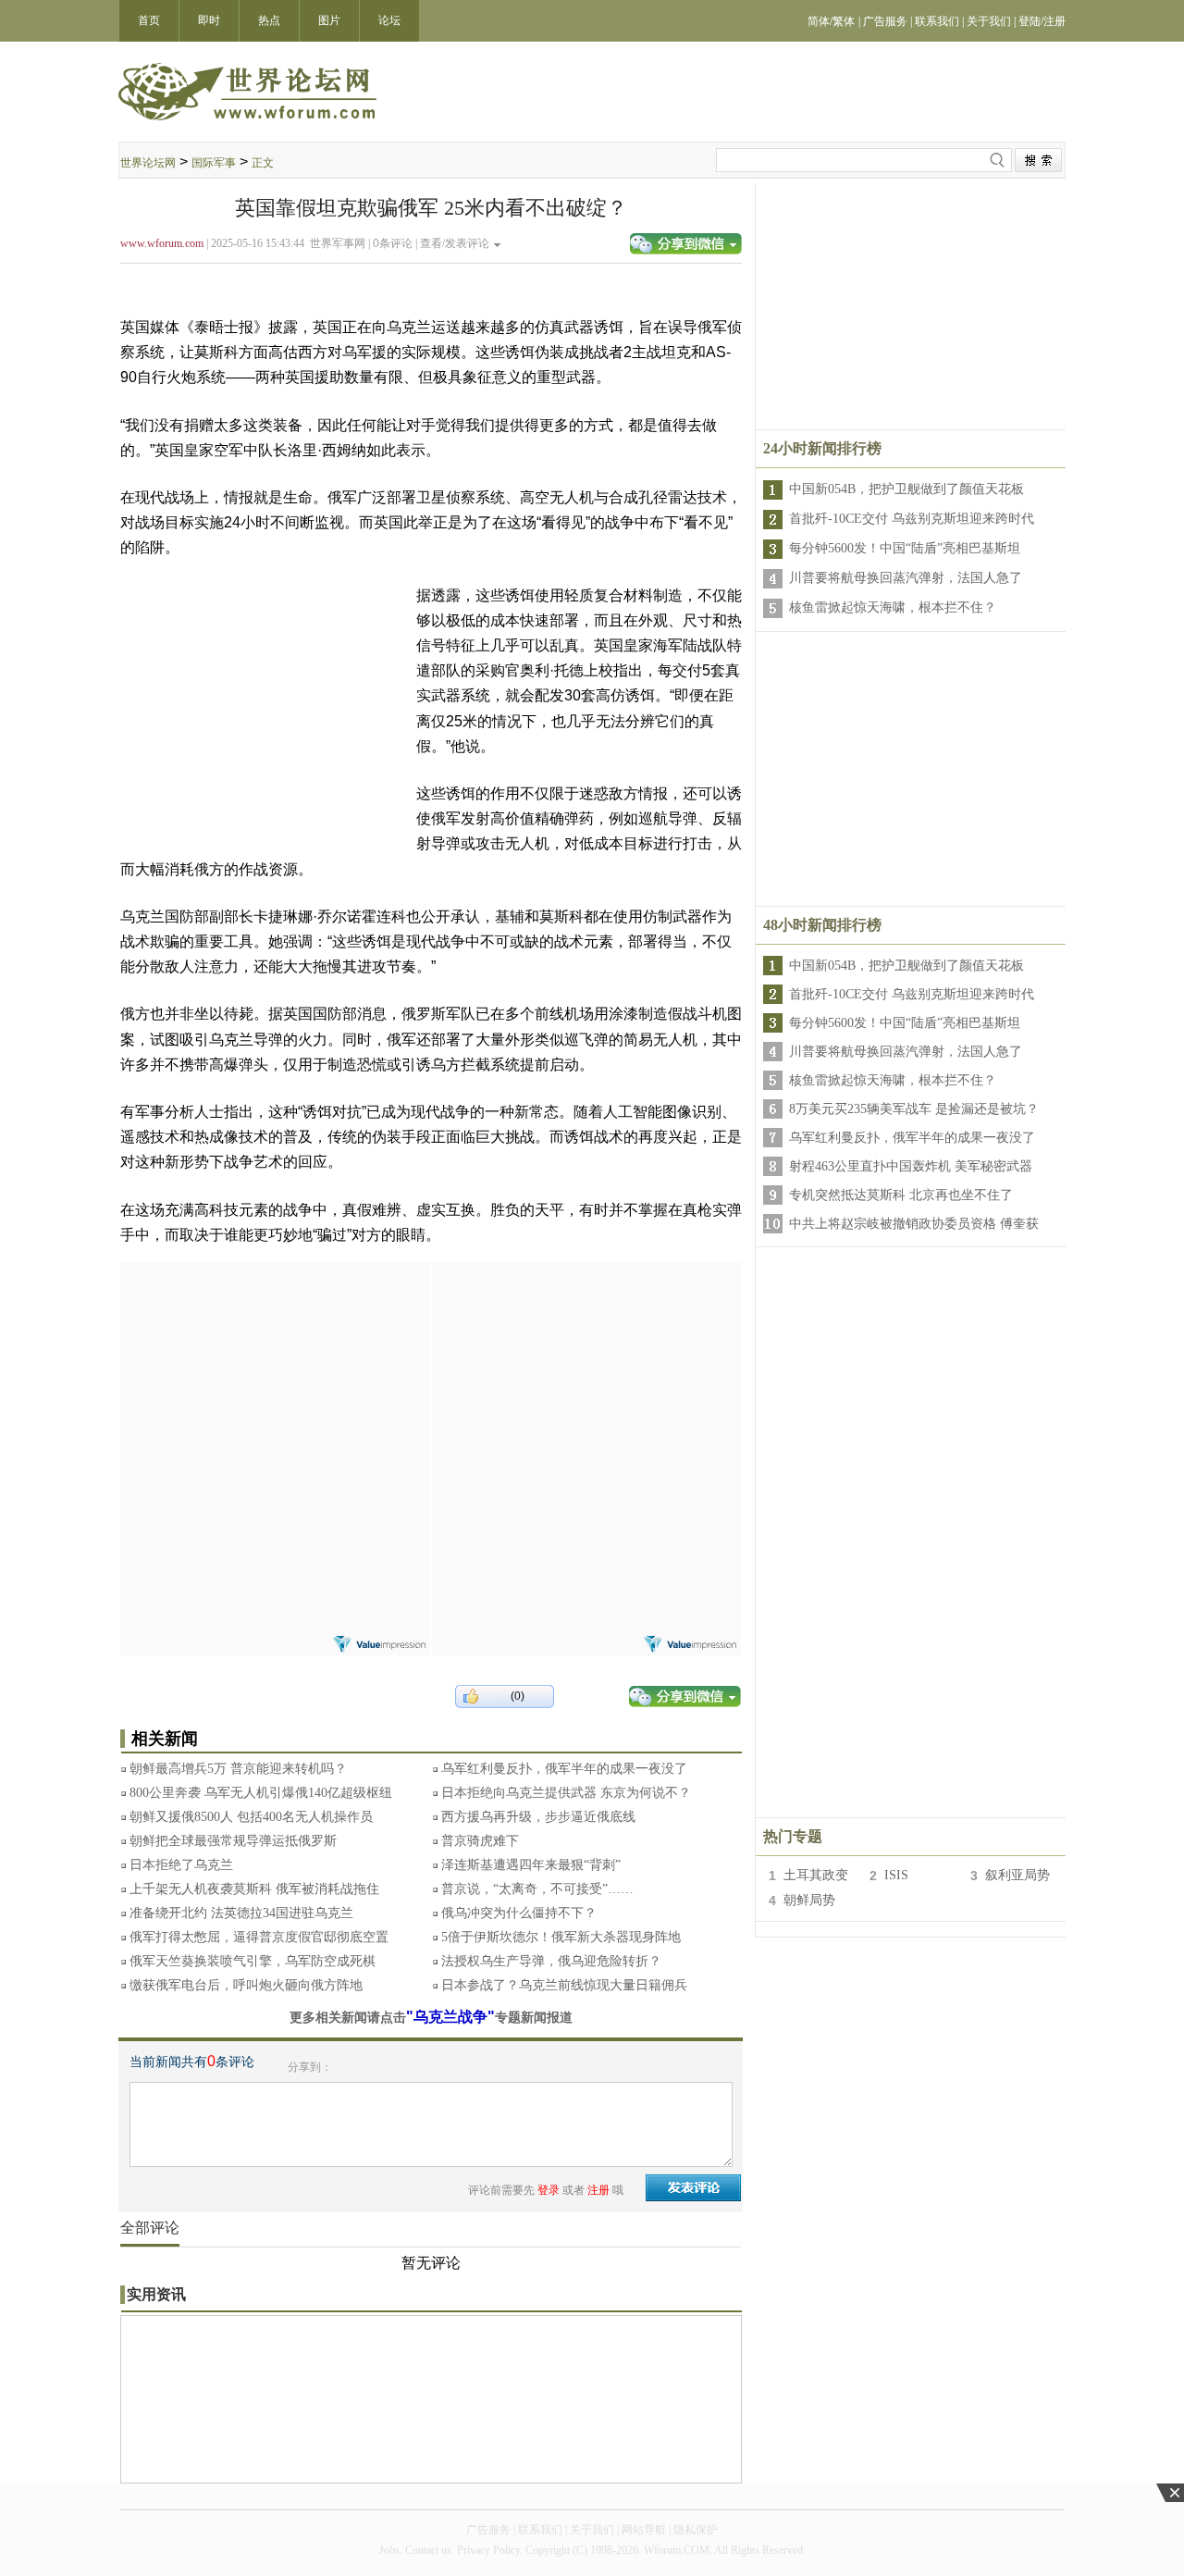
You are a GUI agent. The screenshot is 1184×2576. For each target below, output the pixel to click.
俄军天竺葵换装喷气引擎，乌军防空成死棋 (253, 1961)
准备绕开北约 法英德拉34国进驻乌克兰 (241, 1913)
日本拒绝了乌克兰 (181, 1865)
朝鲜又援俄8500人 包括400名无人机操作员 (251, 1817)
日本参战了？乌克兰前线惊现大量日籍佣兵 (564, 1985)
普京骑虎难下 (480, 1841)
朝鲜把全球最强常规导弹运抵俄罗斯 (233, 1841)
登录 (549, 2190)
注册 (598, 2190)
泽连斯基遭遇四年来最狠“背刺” (531, 1865)
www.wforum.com (162, 243)
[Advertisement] (275, 1378)
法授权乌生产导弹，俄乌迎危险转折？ (551, 1961)
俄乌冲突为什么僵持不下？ (519, 1913)
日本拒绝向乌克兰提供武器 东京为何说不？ (566, 1793)
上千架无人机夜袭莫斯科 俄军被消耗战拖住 (254, 1889)
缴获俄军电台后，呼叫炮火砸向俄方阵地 (246, 1985)
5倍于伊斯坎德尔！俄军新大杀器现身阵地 (561, 1937)
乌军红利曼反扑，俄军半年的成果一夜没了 (564, 1769)
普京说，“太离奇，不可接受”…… (537, 1889)
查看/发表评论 (455, 243)
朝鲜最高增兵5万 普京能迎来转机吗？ (238, 1769)
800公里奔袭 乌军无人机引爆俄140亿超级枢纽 (261, 1793)
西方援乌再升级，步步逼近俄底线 (538, 1817)
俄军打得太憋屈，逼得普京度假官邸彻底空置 (259, 1937)
